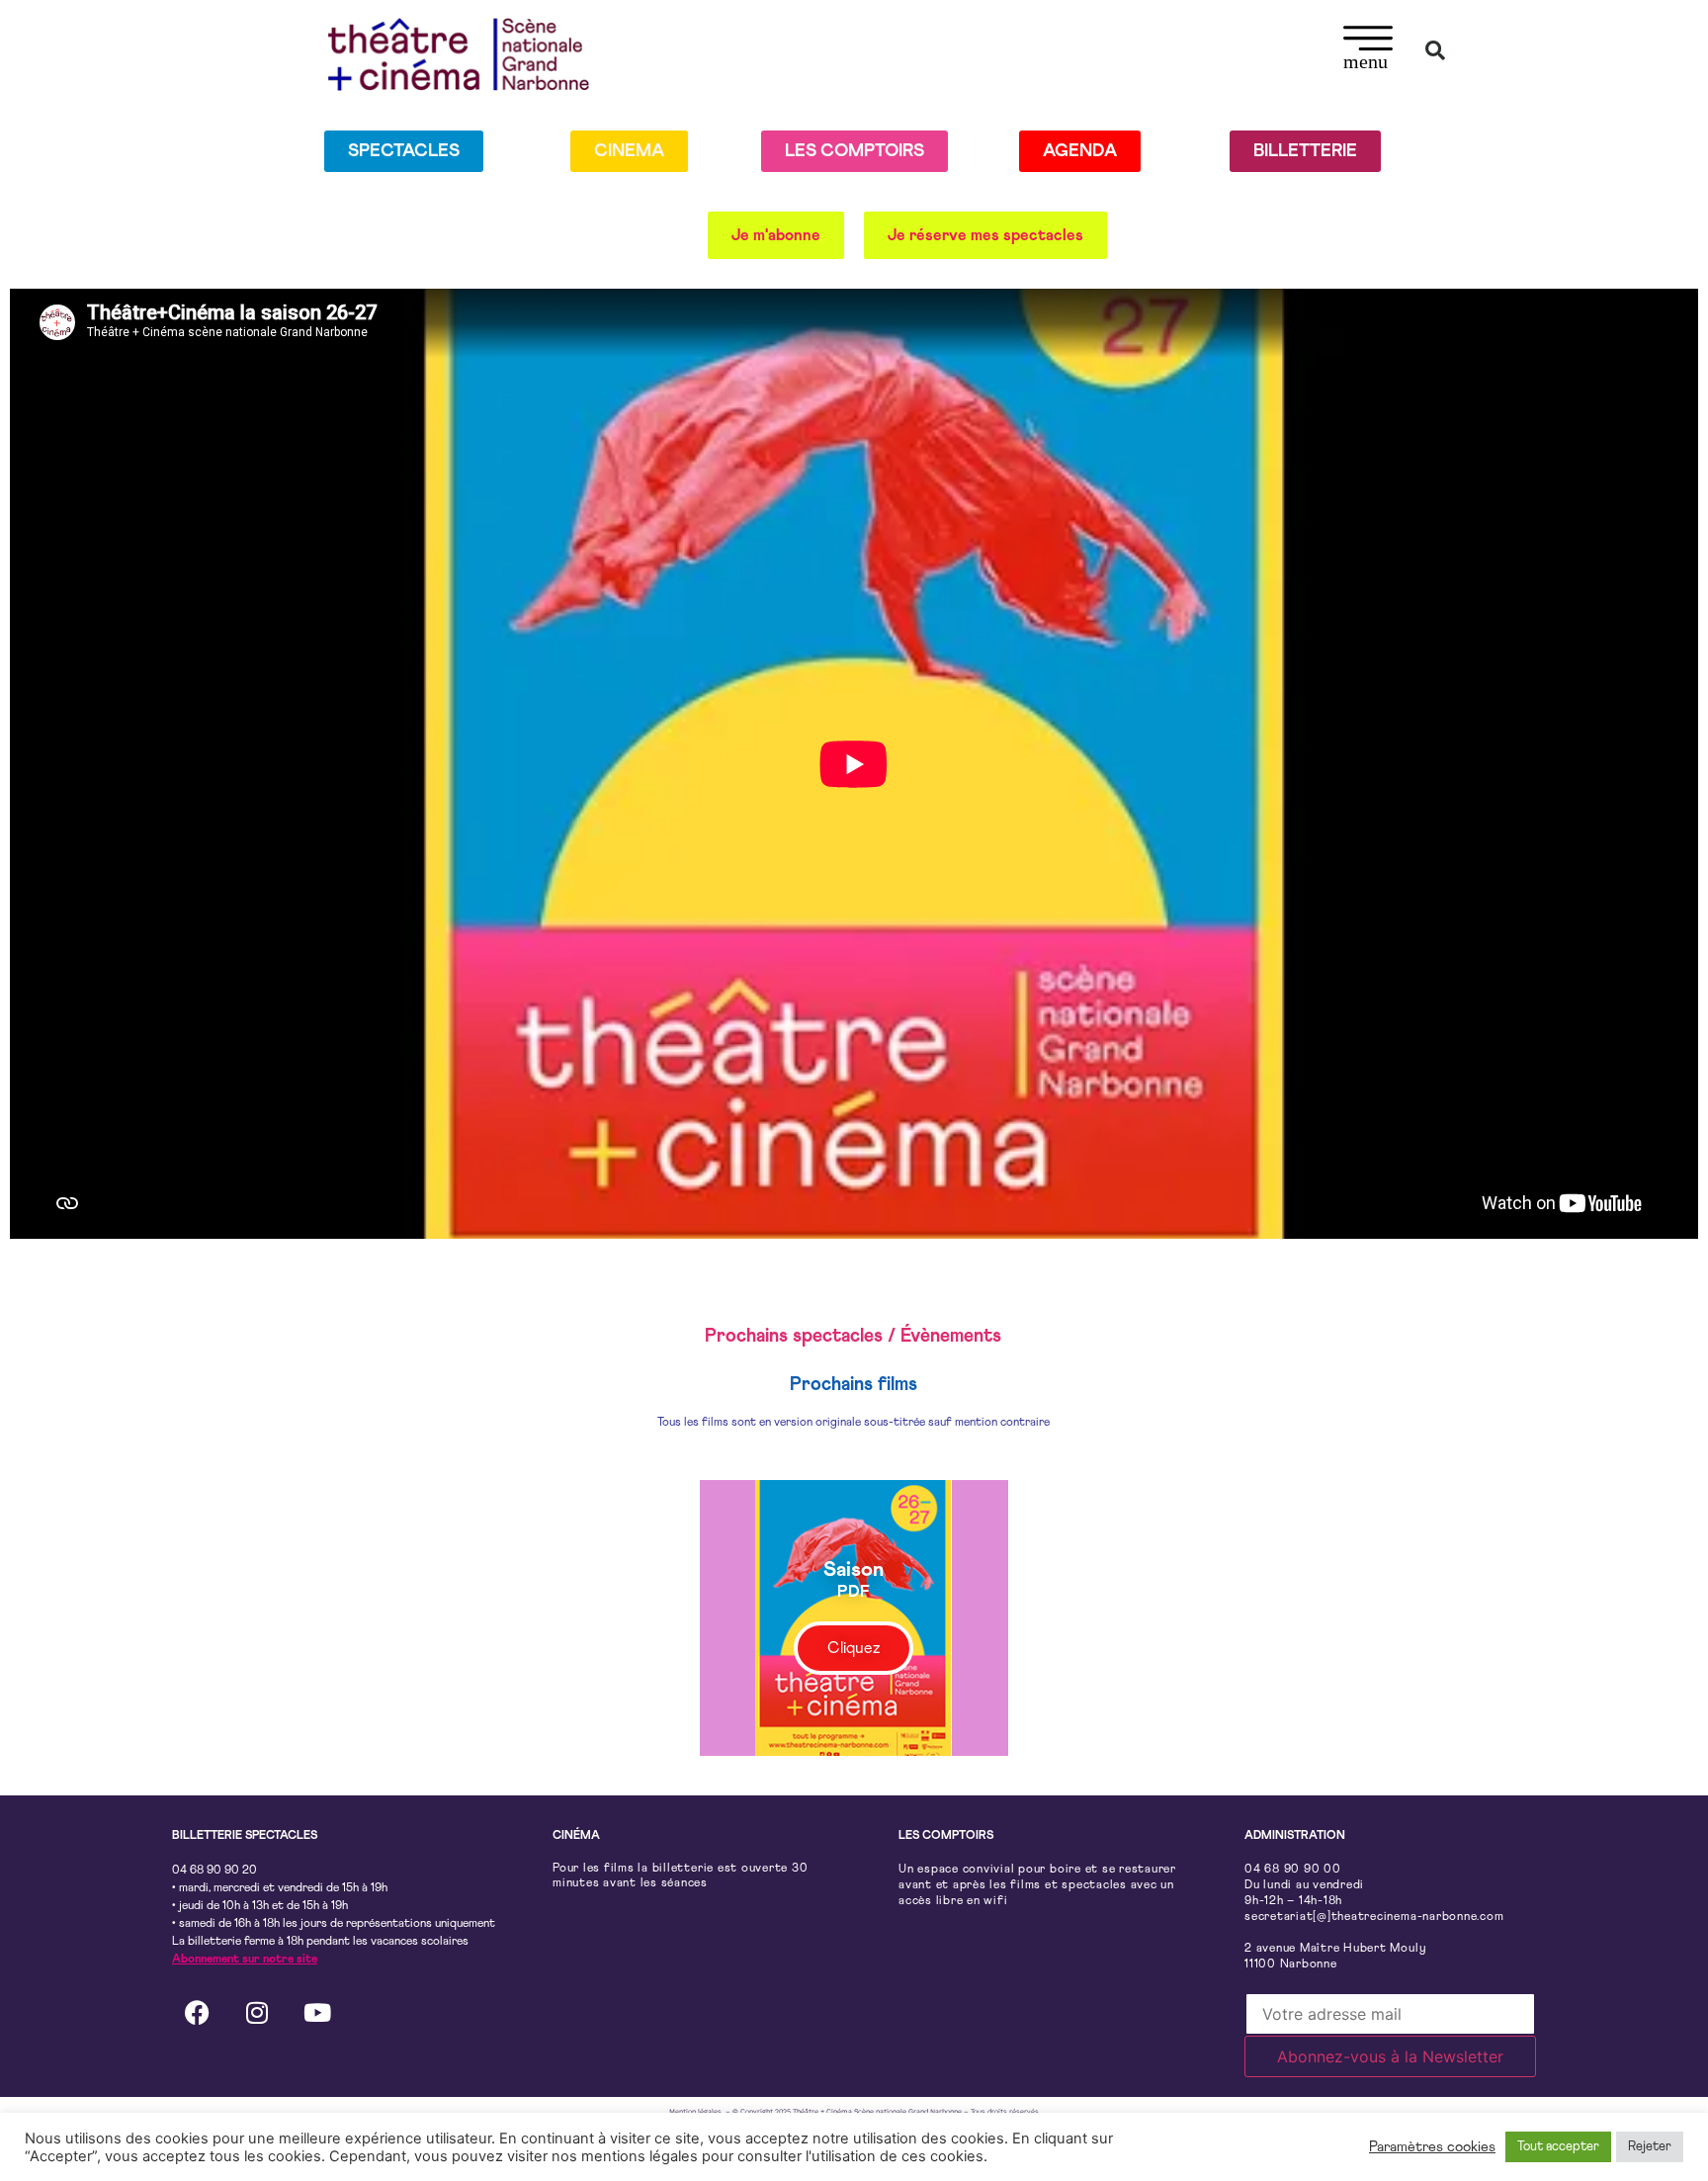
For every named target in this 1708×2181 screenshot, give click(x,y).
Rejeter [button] (1650, 2147)
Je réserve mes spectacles (985, 235)
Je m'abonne (776, 235)
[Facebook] (197, 2013)
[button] (1368, 50)
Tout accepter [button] (1558, 2147)
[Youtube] (317, 2013)
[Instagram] (257, 2013)
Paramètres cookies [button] (1432, 2147)
